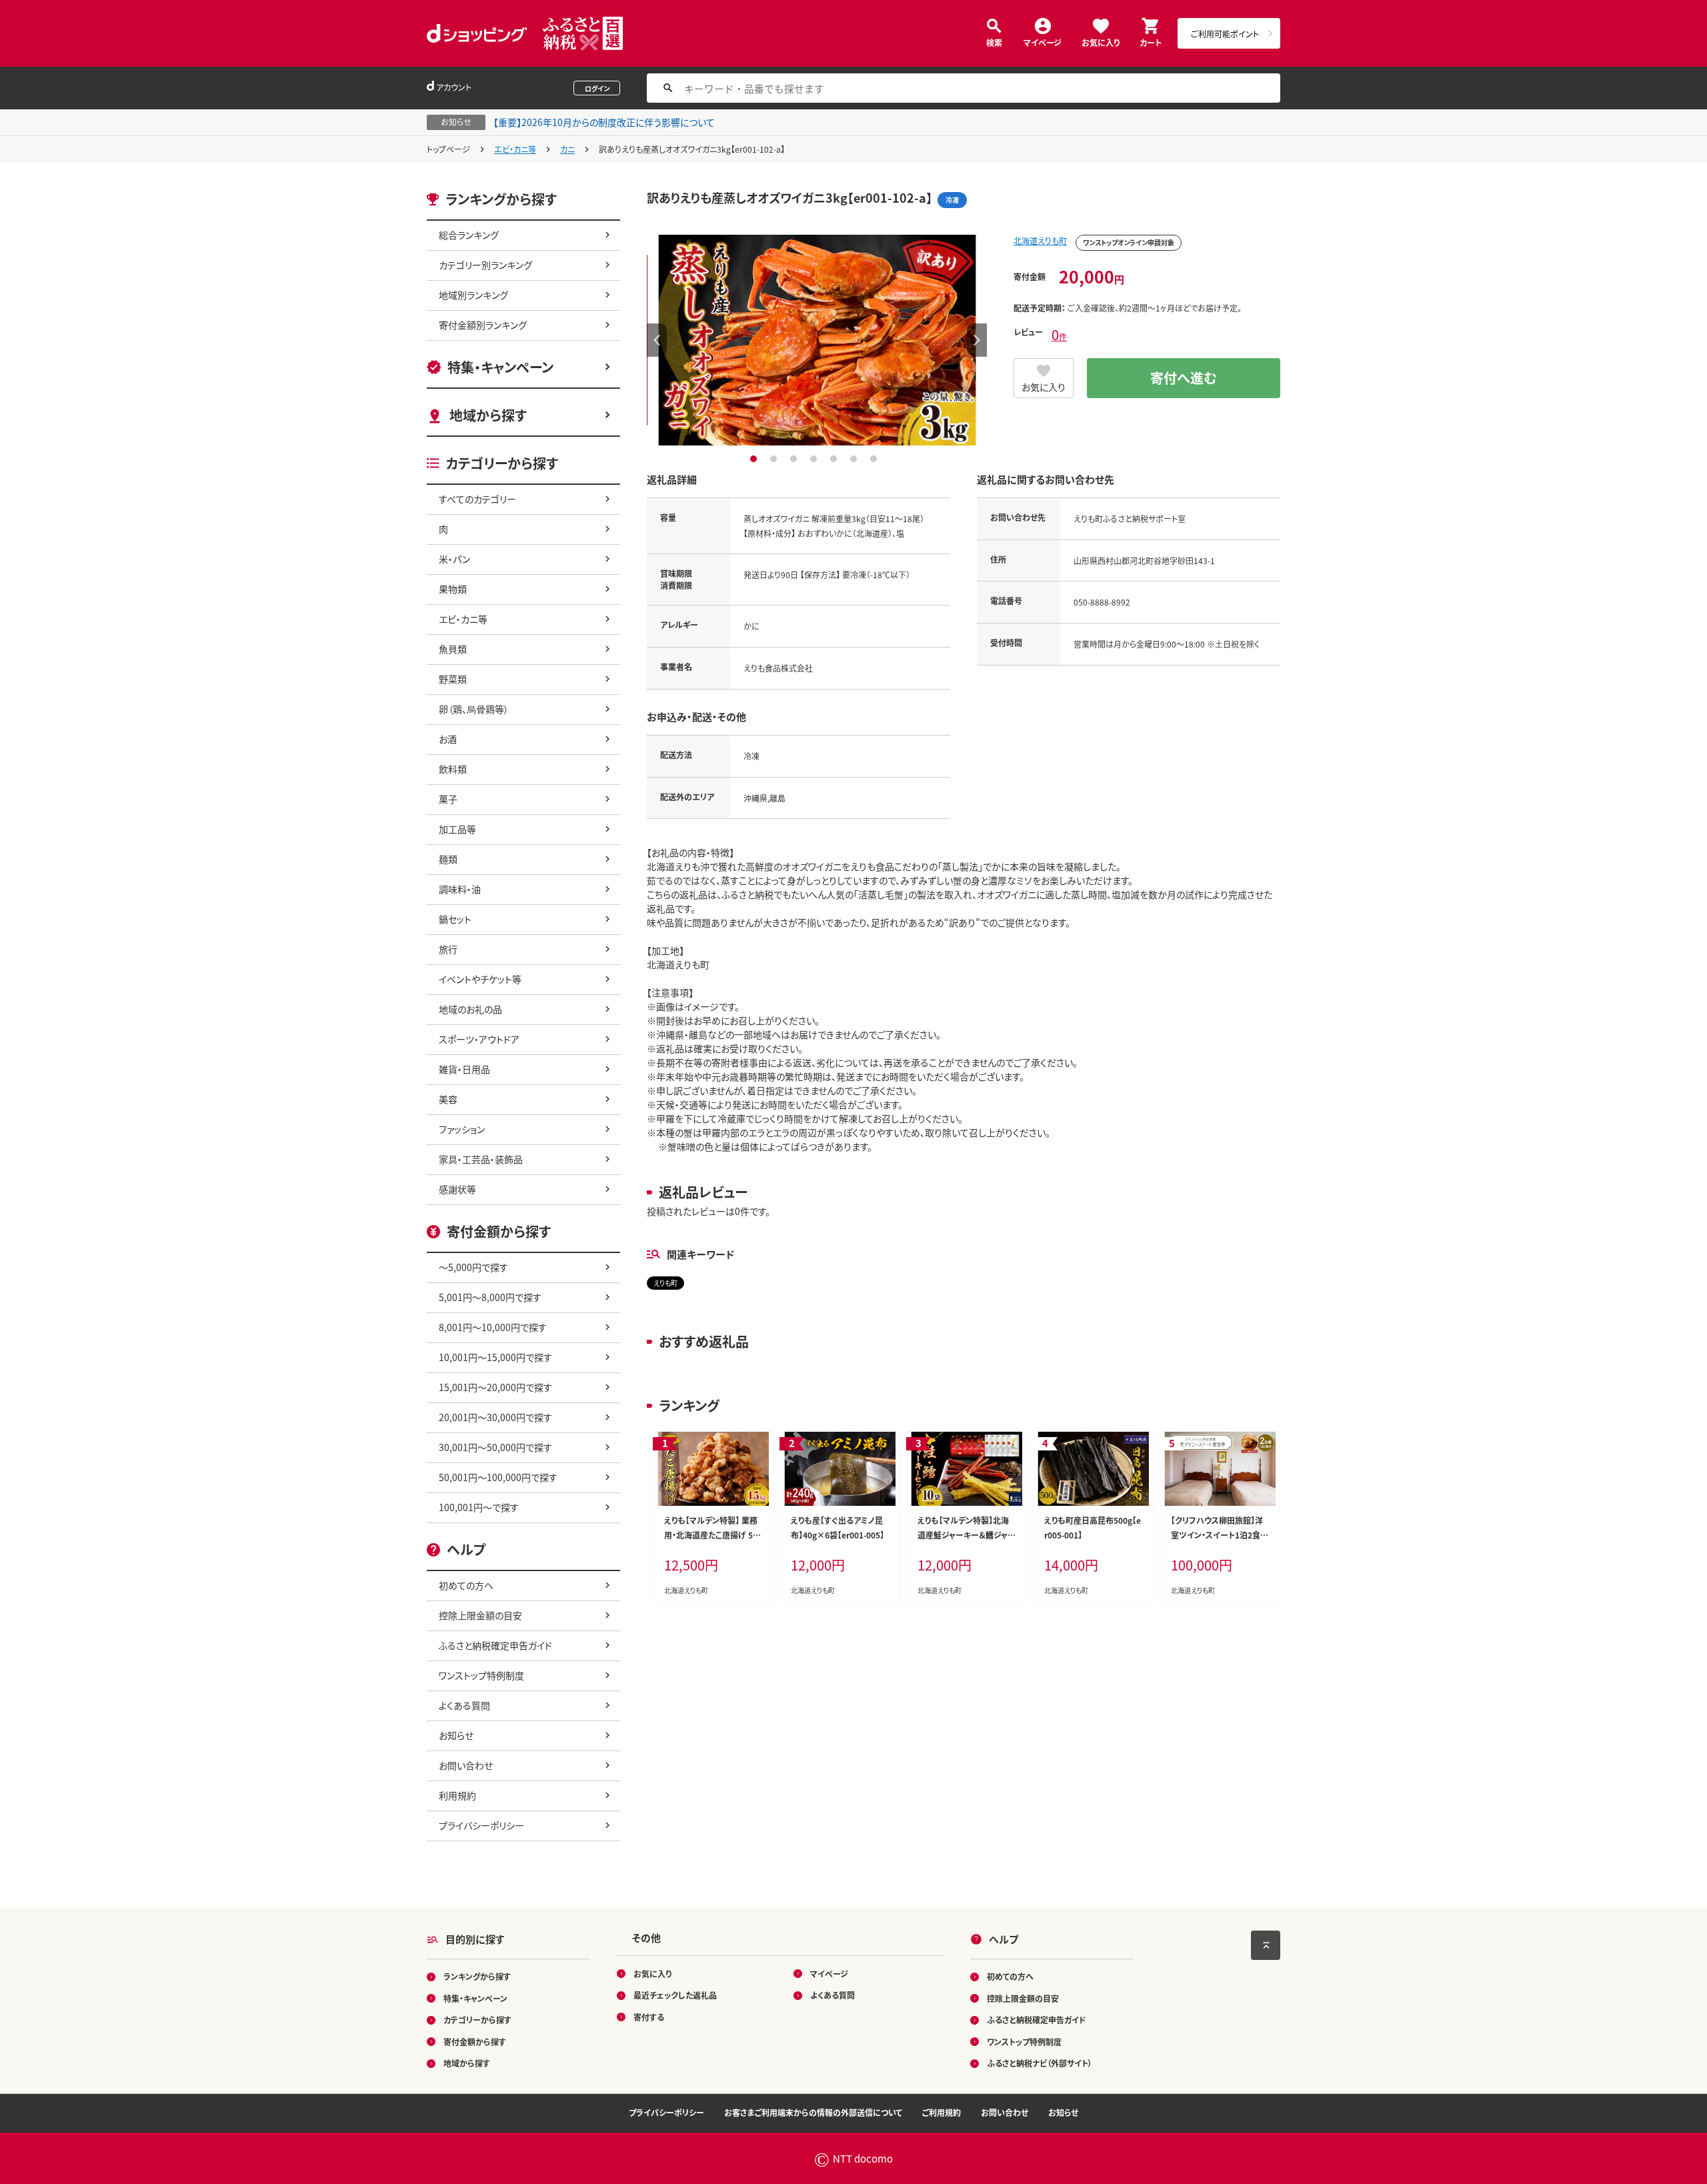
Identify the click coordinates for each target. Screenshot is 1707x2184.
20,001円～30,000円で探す (495, 1417)
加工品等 (457, 829)
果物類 (453, 589)
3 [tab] (795, 459)
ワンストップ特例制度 (481, 1675)
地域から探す (488, 415)
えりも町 (665, 1283)
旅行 (448, 949)
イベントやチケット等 (480, 979)
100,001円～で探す (479, 1507)
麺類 (448, 859)
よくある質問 (464, 1705)
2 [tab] (775, 459)
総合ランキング (469, 235)
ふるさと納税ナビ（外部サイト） (1040, 2063)
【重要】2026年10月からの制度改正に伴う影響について (604, 122)
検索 (994, 42)
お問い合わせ (466, 1765)
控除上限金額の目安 (480, 1615)
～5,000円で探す (473, 1267)
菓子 (448, 799)
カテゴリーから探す (477, 2020)
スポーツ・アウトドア (479, 1039)
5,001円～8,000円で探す (490, 1297)
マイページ (1043, 42)
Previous (657, 340)
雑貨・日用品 (464, 1069)
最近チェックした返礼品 (675, 1995)
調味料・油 (460, 889)
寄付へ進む (1184, 378)
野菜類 (453, 679)
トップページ (448, 149)
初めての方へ (466, 1585)
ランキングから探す (477, 1976)
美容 (448, 1099)
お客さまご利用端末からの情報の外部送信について (813, 2112)
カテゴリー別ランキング (485, 265)
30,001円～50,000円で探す (495, 1447)
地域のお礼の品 (470, 1009)
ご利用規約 (942, 2112)
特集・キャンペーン (500, 367)
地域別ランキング (473, 295)
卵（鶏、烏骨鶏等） (474, 709)
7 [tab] (875, 459)
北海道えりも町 (1040, 240)
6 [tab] (855, 459)
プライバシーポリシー (481, 1825)
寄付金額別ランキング (483, 325)
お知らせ (456, 1735)
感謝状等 (457, 1189)
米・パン (454, 559)
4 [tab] (815, 459)
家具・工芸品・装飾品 (481, 1159)
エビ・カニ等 (515, 149)
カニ (567, 149)
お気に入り (1101, 42)
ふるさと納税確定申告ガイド (495, 1645)
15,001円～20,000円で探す (495, 1387)
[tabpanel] (817, 340)
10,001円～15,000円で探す (495, 1357)
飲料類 (453, 769)
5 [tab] (835, 459)
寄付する (649, 2017)
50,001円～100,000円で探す (498, 1477)
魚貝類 (453, 649)
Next (977, 340)
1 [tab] (755, 459)
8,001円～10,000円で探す (493, 1327)
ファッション (462, 1129)
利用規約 (457, 1795)
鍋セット (455, 919)
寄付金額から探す (475, 2042)
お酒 (448, 739)
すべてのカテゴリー (477, 499)
